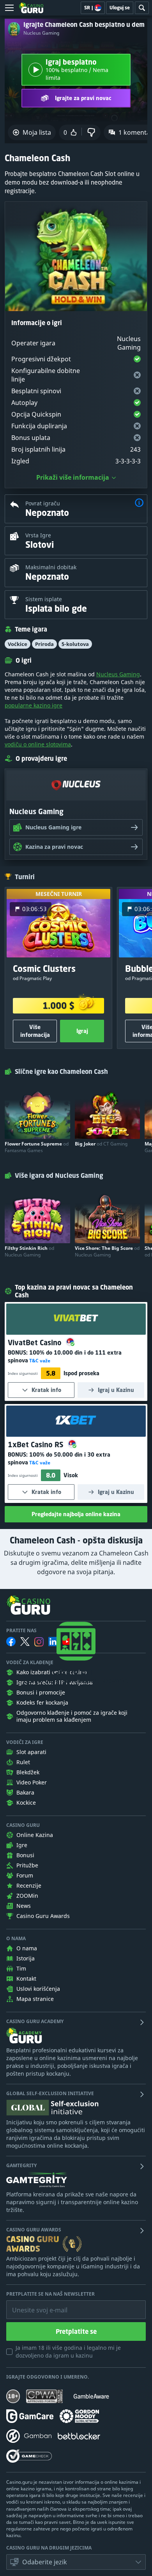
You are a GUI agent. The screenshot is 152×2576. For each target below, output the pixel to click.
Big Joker (101, 1144)
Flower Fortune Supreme (37, 1147)
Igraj (82, 1031)
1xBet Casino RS (37, 1445)
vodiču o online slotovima (38, 744)
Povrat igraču (43, 503)
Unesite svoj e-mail (34, 2304)
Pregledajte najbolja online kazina (76, 1514)
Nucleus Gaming (41, 33)
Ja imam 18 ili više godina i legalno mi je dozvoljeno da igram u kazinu (68, 2352)
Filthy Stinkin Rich (29, 1251)
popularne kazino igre (34, 705)
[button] (139, 504)
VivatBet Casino (36, 1343)
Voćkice (18, 644)
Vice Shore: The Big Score (107, 1251)
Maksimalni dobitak (51, 567)
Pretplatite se (76, 2331)
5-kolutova (75, 644)
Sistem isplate (44, 599)
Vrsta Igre (38, 535)
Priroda (44, 644)
